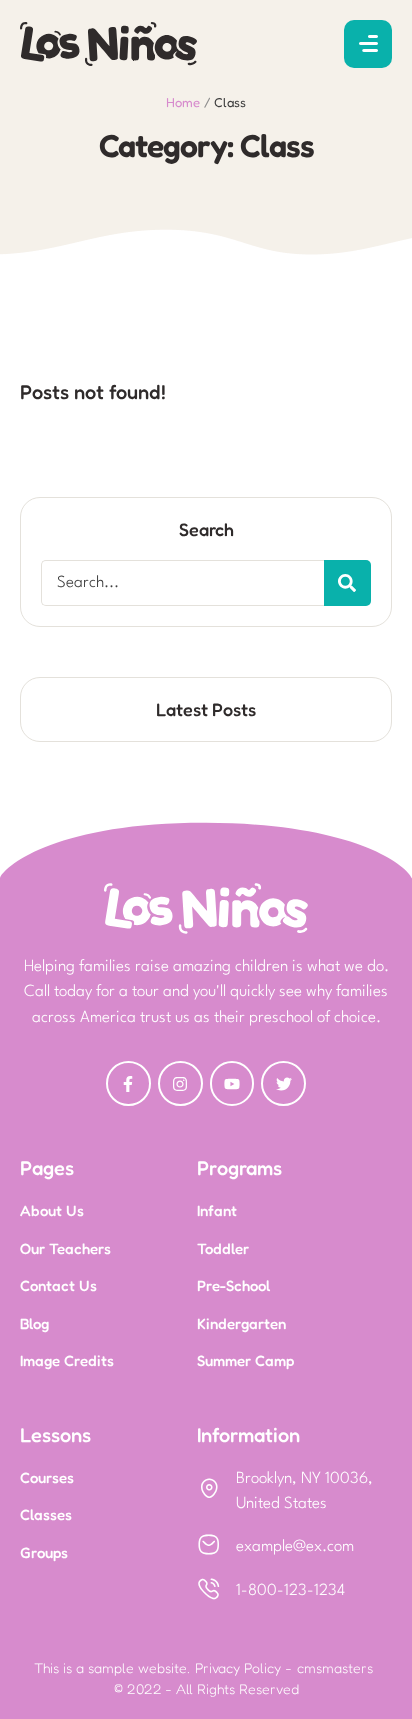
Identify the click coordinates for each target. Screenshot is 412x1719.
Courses (47, 1477)
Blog (34, 1323)
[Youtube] (232, 1083)
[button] (368, 44)
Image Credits (67, 1360)
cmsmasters (335, 1667)
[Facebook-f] (128, 1083)
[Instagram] (180, 1083)
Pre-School (233, 1285)
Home (183, 102)
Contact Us (58, 1285)
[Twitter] (283, 1083)
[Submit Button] (347, 583)
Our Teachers (65, 1248)
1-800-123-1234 (290, 1591)
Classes (46, 1514)
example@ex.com (295, 1547)
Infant (217, 1210)
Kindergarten (241, 1323)
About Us (52, 1210)
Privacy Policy (238, 1667)
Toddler (223, 1248)
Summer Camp (245, 1360)
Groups (44, 1552)
